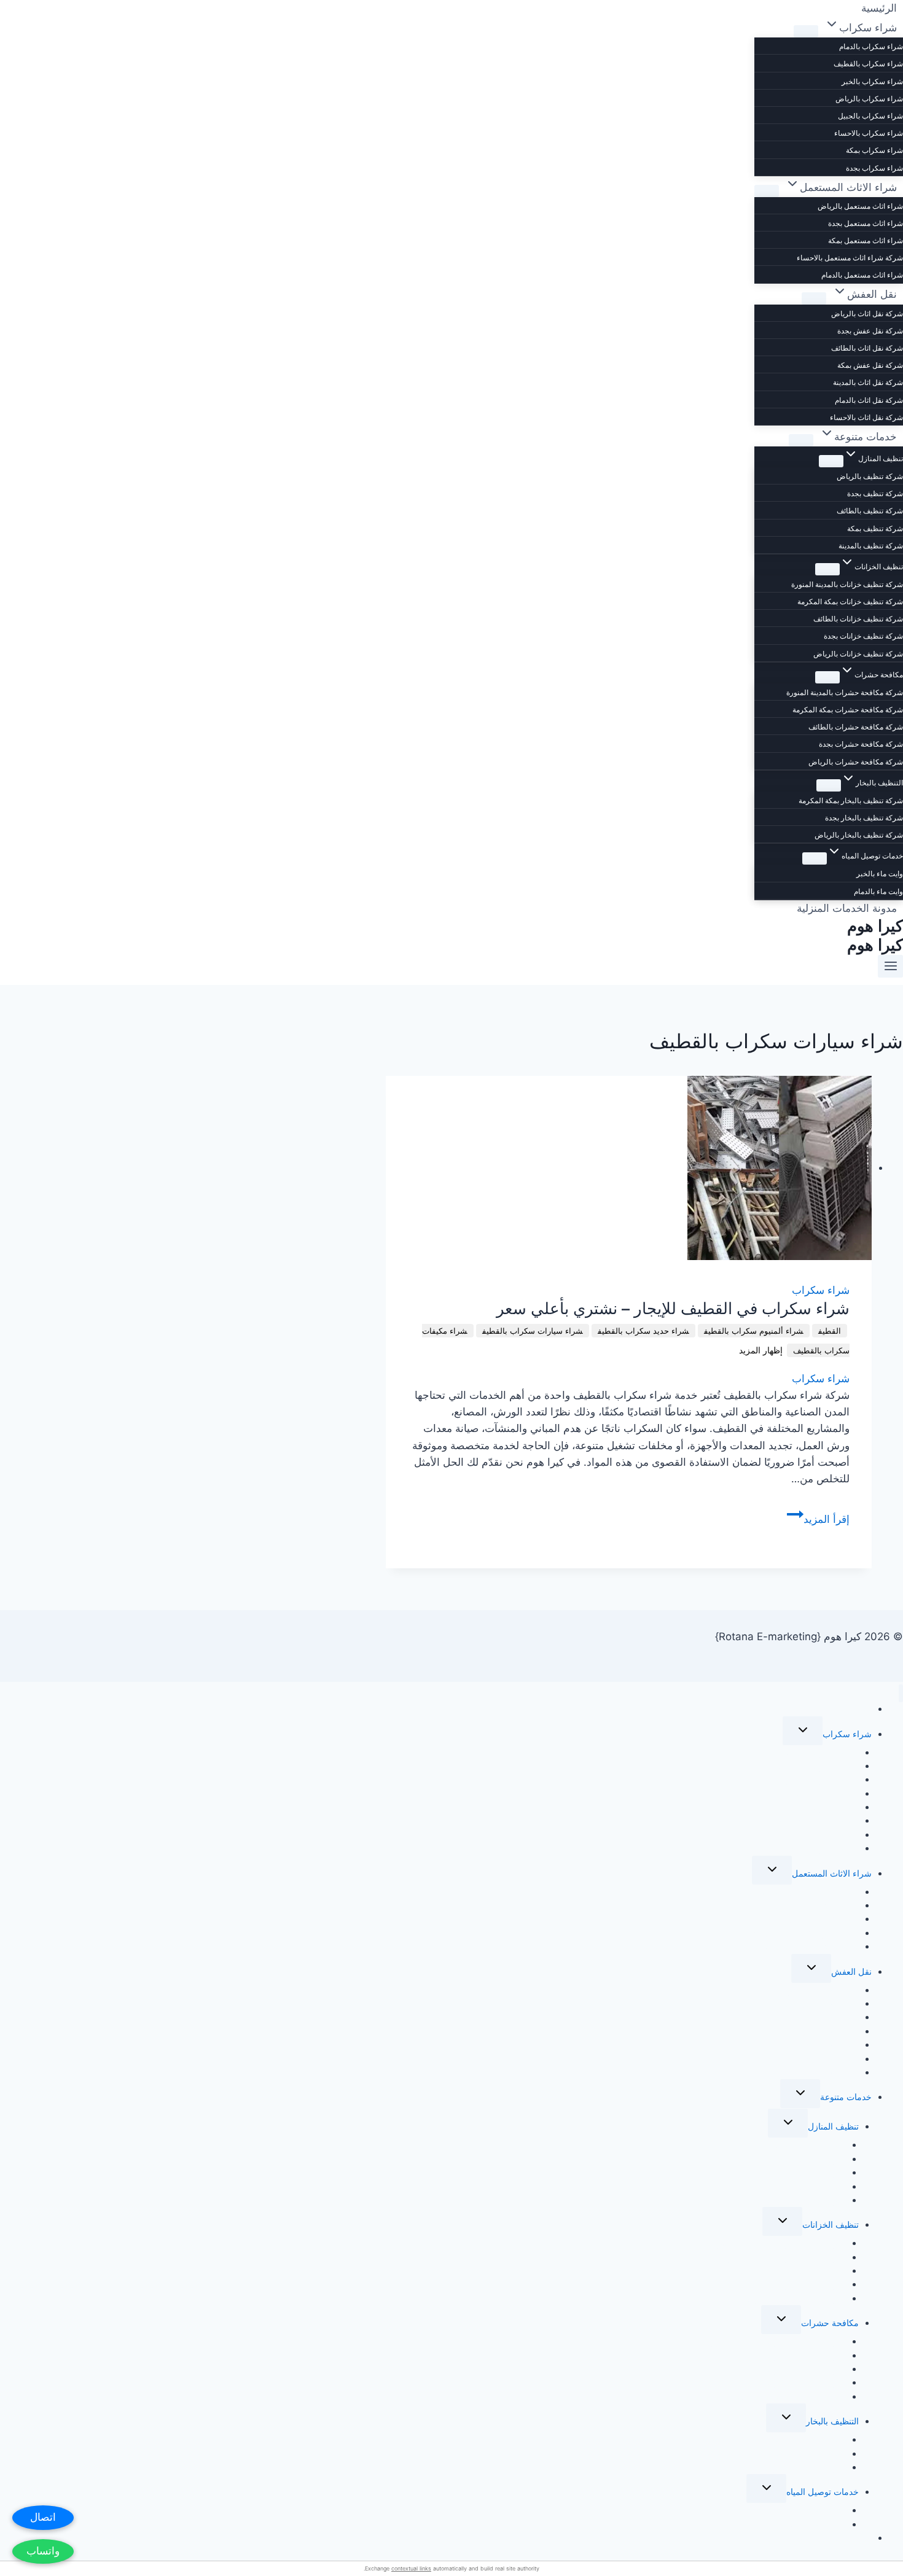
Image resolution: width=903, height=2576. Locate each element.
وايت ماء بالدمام (878, 891)
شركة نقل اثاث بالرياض (867, 313)
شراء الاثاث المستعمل (832, 1873)
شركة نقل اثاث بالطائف (867, 348)
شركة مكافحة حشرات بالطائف (856, 727)
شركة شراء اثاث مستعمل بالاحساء (850, 258)
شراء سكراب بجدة (874, 168)
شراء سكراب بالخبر (872, 81)
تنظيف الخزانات (831, 2224)
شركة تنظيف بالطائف (870, 511)
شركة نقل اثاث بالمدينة (868, 382)
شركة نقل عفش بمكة (870, 365)
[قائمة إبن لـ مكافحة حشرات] (827, 677)
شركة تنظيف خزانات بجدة (863, 636)
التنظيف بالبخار (832, 2421)
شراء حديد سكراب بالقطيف (643, 1331)
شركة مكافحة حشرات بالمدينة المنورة (845, 692)
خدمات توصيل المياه (823, 2492)
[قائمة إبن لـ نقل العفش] (814, 298)
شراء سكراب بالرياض (869, 99)
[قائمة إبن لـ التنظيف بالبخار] (829, 785)
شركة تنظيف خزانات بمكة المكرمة (850, 601)
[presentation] (629, 1168)
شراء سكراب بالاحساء (869, 133)
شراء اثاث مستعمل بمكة (866, 240)
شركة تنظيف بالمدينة (871, 546)
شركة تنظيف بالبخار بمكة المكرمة (851, 800)
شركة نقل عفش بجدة (870, 331)
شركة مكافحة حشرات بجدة (861, 744)
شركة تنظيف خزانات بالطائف (858, 619)
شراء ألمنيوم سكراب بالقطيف (754, 1331)
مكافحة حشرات (830, 2323)
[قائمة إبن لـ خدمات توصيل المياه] (815, 858)
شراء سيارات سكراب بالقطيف (533, 1331)
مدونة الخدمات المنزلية (847, 908)
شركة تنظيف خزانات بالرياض (858, 654)
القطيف (830, 1331)
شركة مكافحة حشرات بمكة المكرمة (848, 710)
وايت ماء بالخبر (880, 874)
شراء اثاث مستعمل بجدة (866, 223)
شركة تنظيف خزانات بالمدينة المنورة (847, 584)
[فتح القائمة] (890, 966)
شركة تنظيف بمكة (875, 528)
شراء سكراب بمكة (874, 150)
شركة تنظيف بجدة (875, 493)
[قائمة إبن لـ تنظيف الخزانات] (827, 569)
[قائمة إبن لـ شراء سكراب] (806, 31)
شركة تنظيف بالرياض (870, 476)
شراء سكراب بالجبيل (870, 116)
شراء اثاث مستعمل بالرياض (860, 206)
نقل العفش (851, 1971)
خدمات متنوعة (846, 2097)
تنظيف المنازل (833, 2126)
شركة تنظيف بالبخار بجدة (864, 818)
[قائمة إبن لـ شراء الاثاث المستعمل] (767, 191)
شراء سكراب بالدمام (871, 46)
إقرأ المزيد (818, 1519)
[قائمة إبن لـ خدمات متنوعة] (801, 440)
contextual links (411, 2568)
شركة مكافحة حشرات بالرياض (856, 762)
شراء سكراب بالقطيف (868, 64)
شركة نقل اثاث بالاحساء (866, 417)
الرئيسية (857, 1709)
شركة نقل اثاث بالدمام (869, 400)
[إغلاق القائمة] (901, 1693)
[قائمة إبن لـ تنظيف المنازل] (831, 461)
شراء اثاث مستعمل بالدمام (862, 275)
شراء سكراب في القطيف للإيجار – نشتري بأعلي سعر (673, 1309)
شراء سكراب (821, 1290)
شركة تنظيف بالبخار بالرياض (859, 835)
